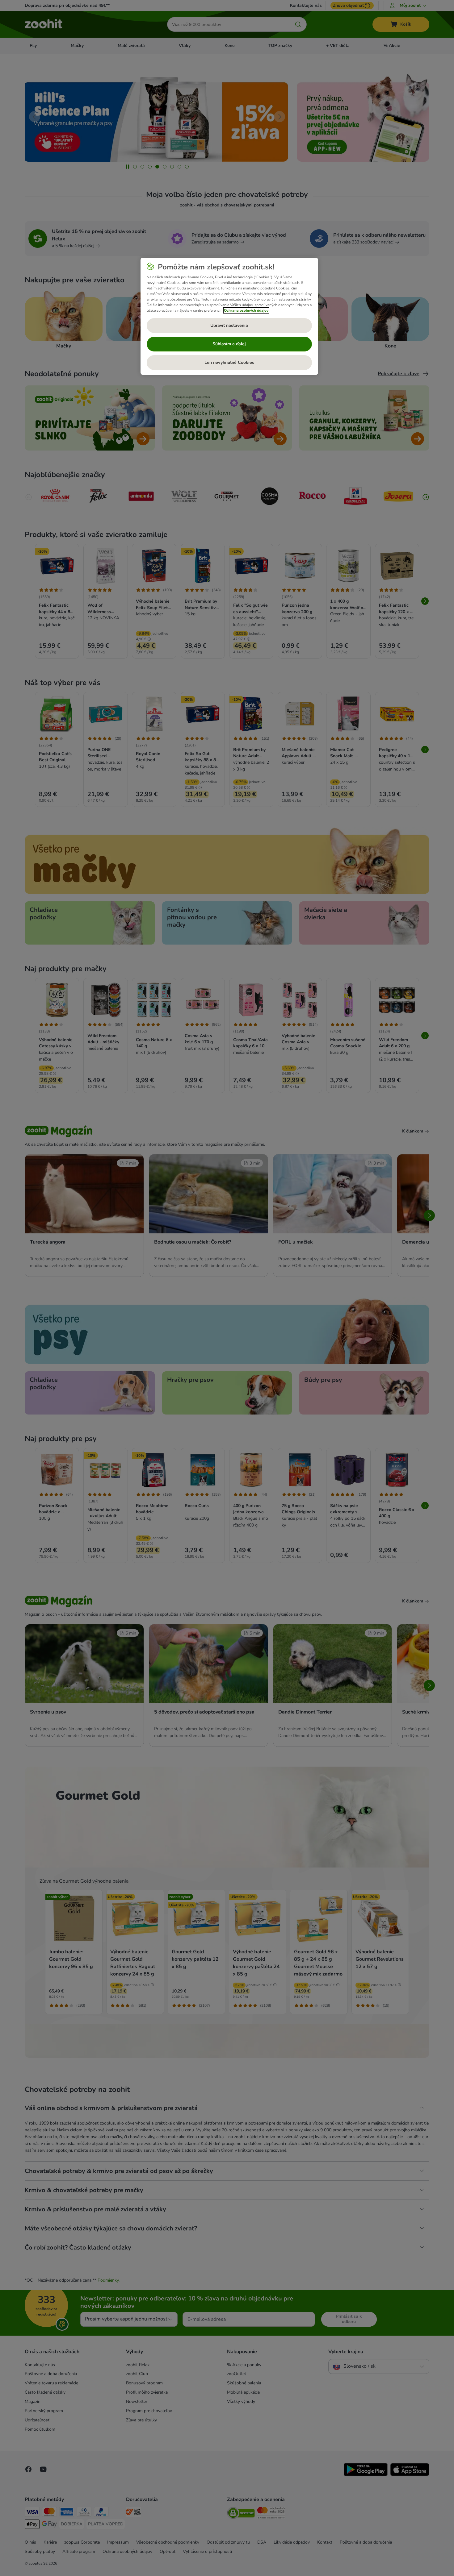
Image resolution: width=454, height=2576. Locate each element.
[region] (229, 316)
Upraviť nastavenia (229, 325)
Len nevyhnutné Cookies (229, 362)
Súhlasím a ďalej (229, 344)
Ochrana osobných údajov (246, 310)
